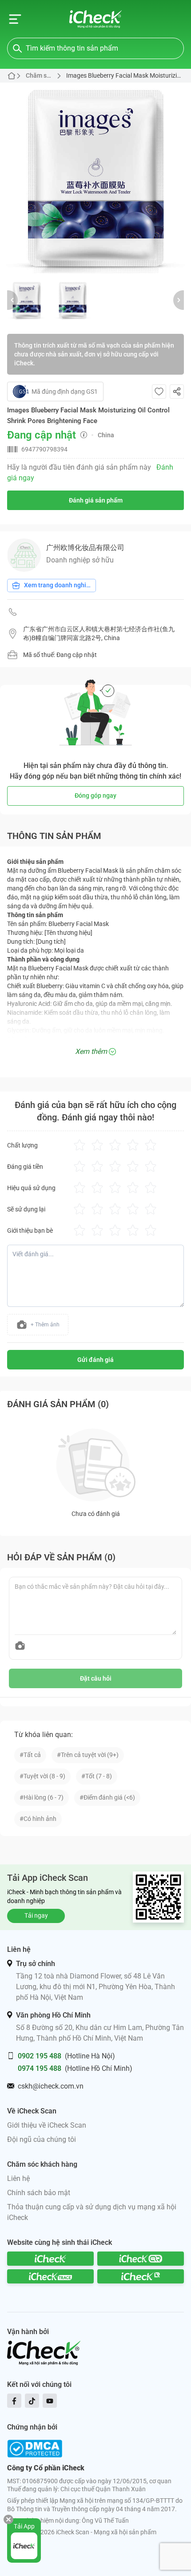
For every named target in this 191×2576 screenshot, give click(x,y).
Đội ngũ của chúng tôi (42, 2139)
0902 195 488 (40, 2056)
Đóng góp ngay (95, 795)
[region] (95, 178)
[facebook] (14, 2401)
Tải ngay (36, 1915)
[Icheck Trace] (50, 2276)
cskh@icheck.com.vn (51, 2086)
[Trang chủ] (96, 19)
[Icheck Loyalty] (141, 2276)
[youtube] (50, 2401)
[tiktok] (32, 2401)
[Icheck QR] (141, 2259)
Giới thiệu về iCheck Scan (47, 2125)
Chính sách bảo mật (39, 2193)
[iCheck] (50, 2259)
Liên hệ (18, 2178)
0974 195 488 (40, 2068)
